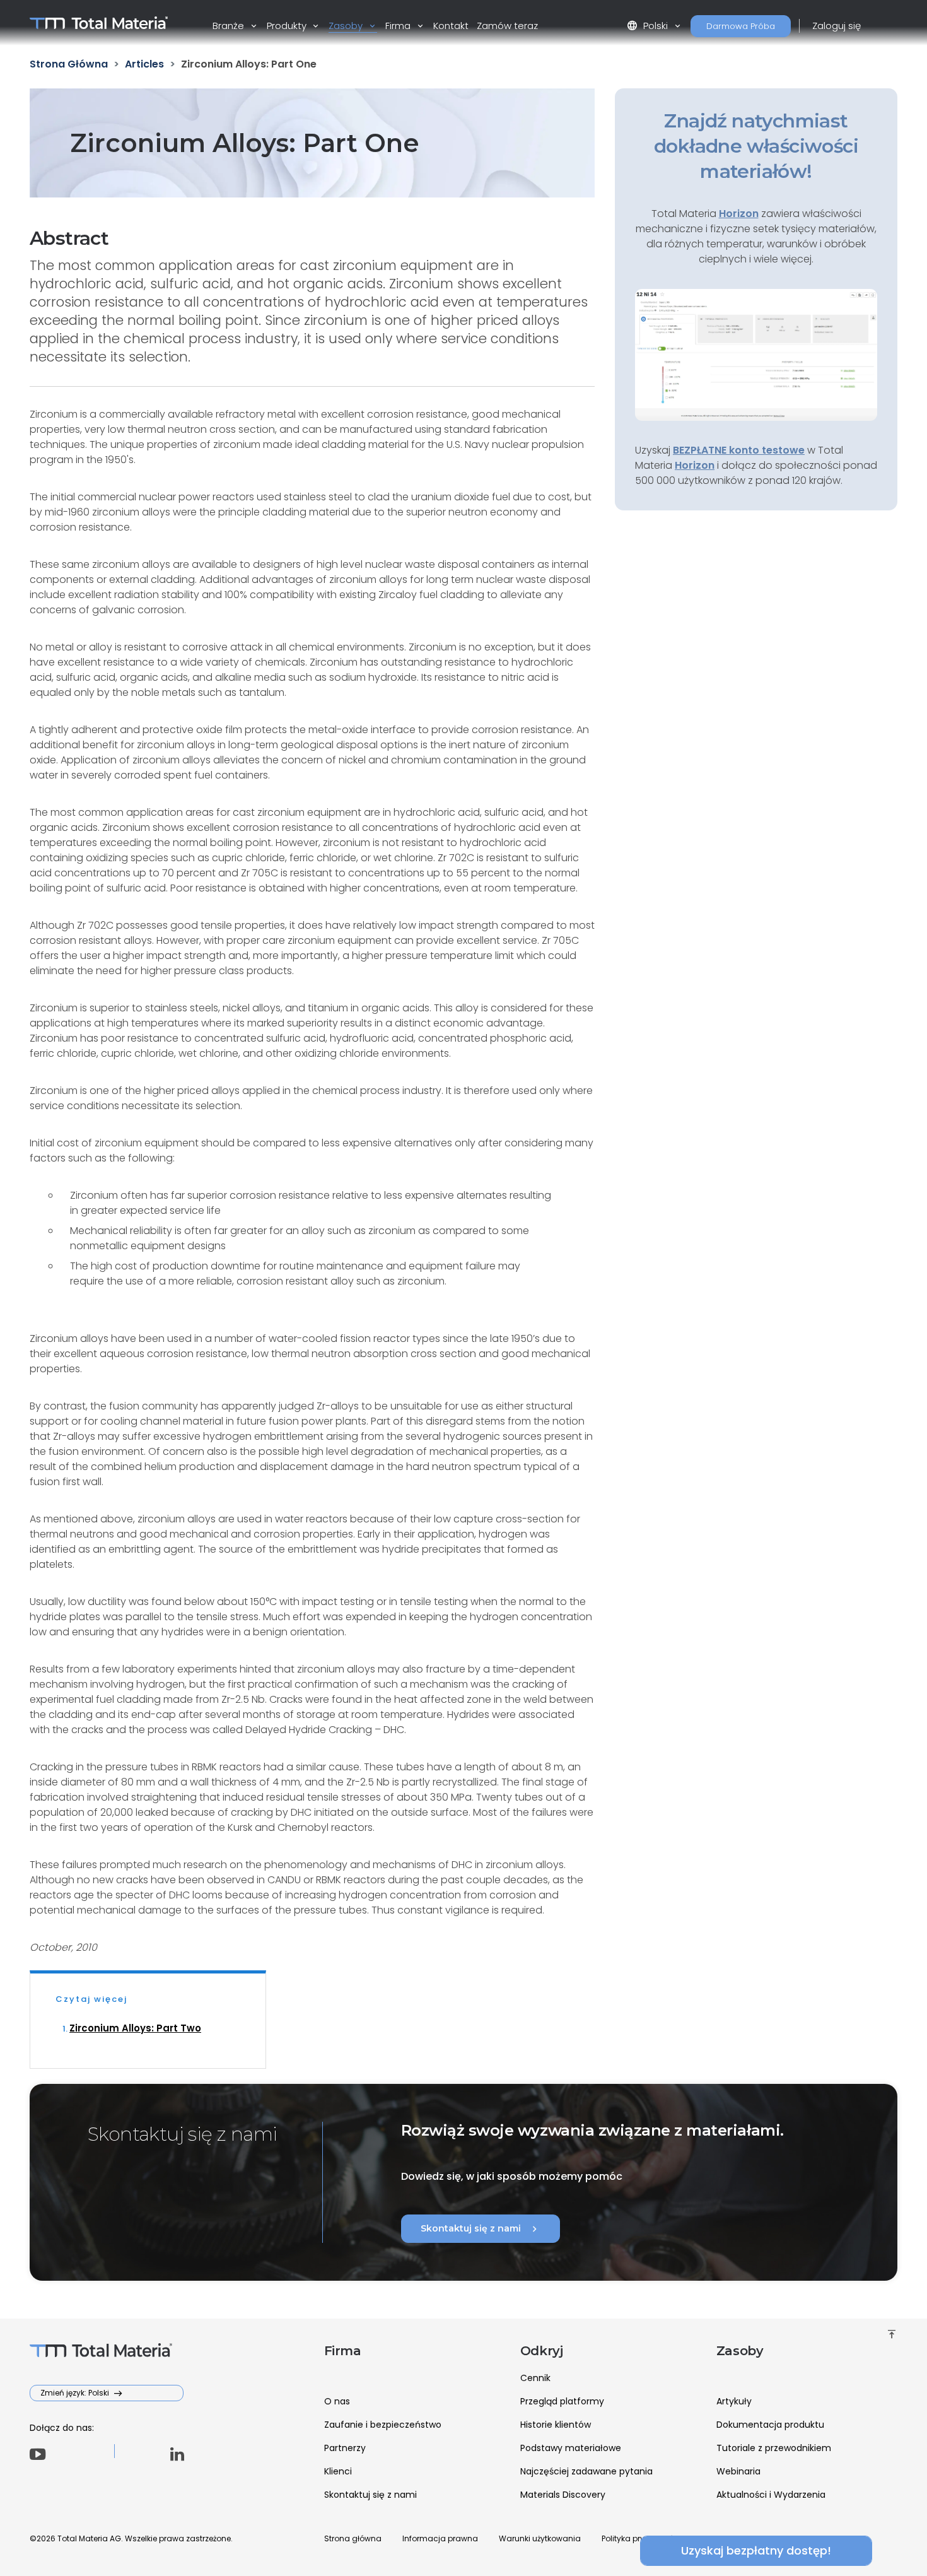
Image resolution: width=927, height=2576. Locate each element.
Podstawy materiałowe (571, 2448)
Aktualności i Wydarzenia (771, 2495)
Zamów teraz (507, 26)
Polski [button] (649, 26)
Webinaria (738, 2471)
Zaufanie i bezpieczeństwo (383, 2425)
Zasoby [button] (347, 26)
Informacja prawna (440, 2538)
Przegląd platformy (562, 2401)
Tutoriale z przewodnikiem (774, 2448)
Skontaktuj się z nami (481, 2229)
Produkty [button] (288, 26)
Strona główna (353, 2538)
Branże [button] (230, 26)
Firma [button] (399, 26)
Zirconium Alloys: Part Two (135, 2028)
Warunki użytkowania (540, 2538)
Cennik (535, 2378)
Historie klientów (556, 2425)
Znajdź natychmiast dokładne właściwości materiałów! (756, 146)
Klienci (338, 2471)
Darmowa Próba (741, 26)
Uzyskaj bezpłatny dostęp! (756, 2550)
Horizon (695, 465)
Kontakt (451, 26)
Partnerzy (345, 2448)
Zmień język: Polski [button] (76, 2393)
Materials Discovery (563, 2495)
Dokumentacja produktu (770, 2425)
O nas (337, 2401)
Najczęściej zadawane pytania (586, 2471)
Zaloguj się (837, 26)
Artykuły (734, 2401)
